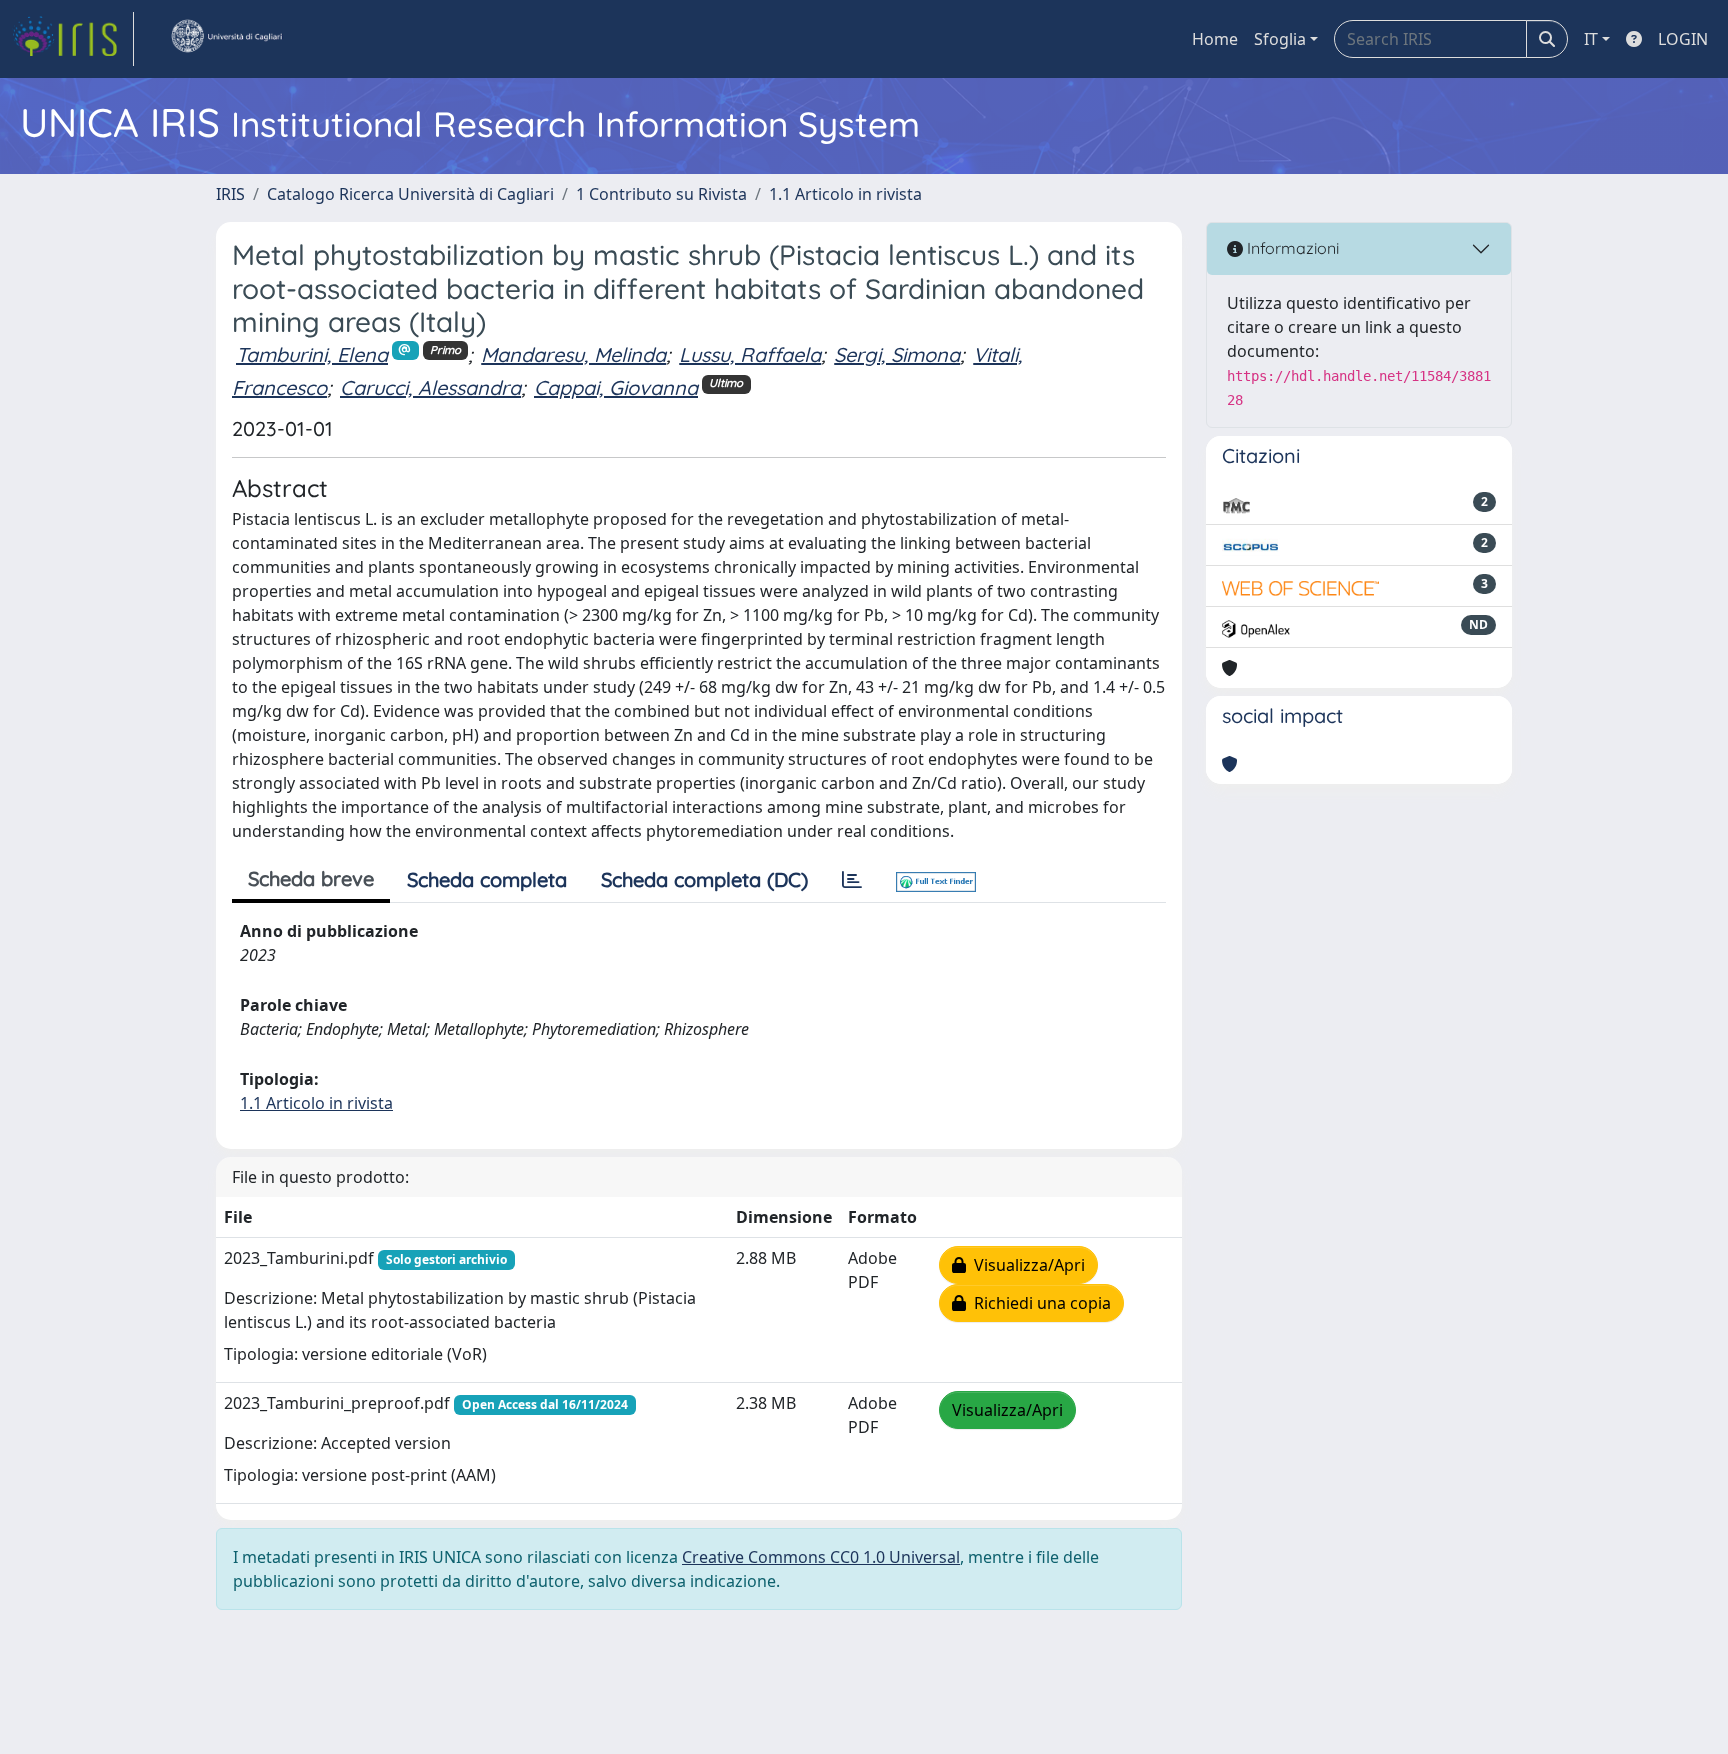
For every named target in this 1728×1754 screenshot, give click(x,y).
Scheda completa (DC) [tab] (704, 879)
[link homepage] (73, 39)
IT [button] (1591, 39)
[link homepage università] (226, 39)
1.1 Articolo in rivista (845, 194)
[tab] (852, 880)
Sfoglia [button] (1280, 39)
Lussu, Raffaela (750, 354)
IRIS (230, 194)
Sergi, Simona (897, 354)
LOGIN (1683, 39)
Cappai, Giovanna (616, 387)
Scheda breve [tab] (311, 878)
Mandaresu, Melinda (573, 354)
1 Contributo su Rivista (661, 194)
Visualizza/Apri (1025, 1265)
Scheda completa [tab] (487, 879)
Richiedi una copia (1038, 1303)
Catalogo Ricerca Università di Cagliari (410, 194)
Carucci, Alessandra (430, 387)
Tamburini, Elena (312, 354)
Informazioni (1291, 248)
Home (1215, 39)
